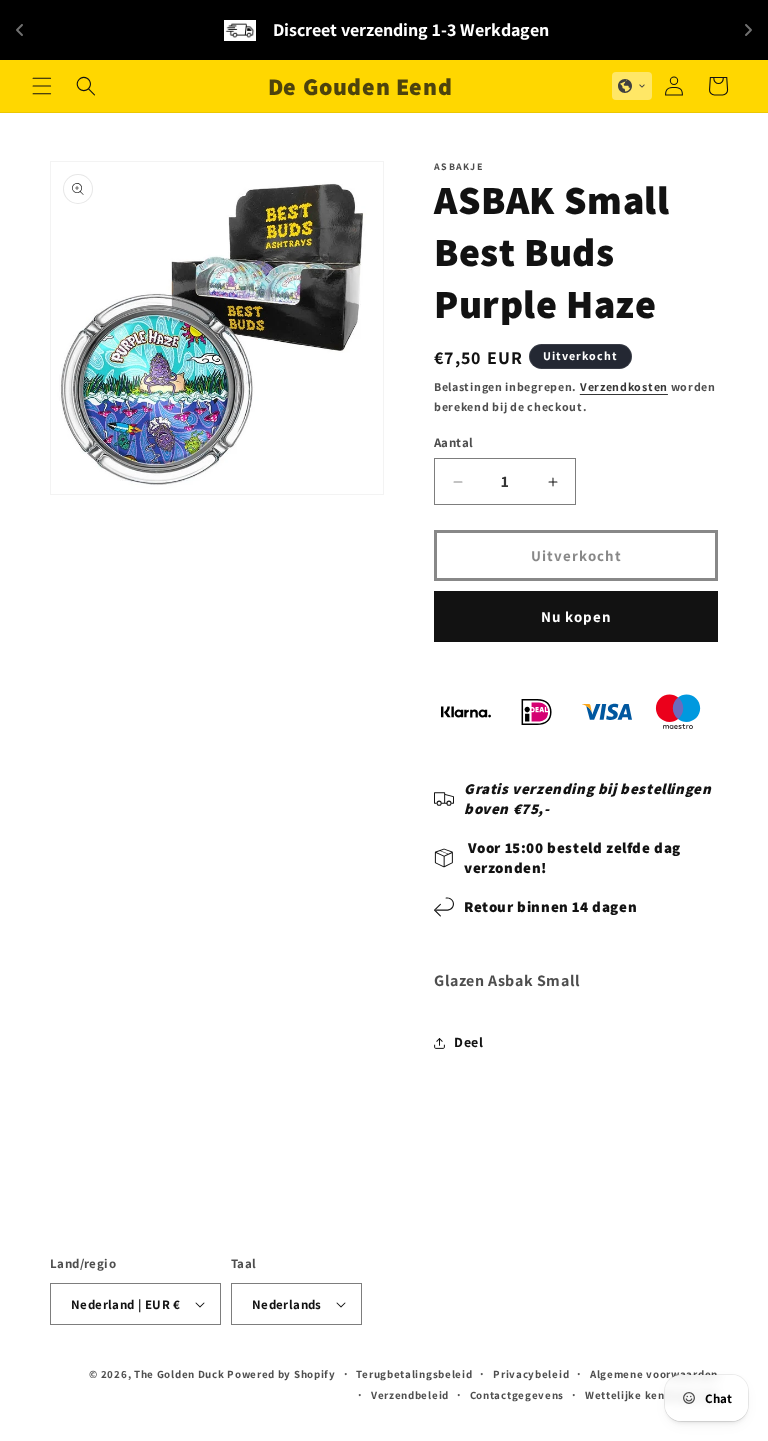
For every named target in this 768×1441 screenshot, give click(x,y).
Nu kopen (576, 616)
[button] (42, 86)
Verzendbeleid (410, 1395)
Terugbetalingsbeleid (414, 1374)
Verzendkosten (624, 386)
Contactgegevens (517, 1395)
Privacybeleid (531, 1374)
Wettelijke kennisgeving (651, 1395)
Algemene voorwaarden (654, 1374)
